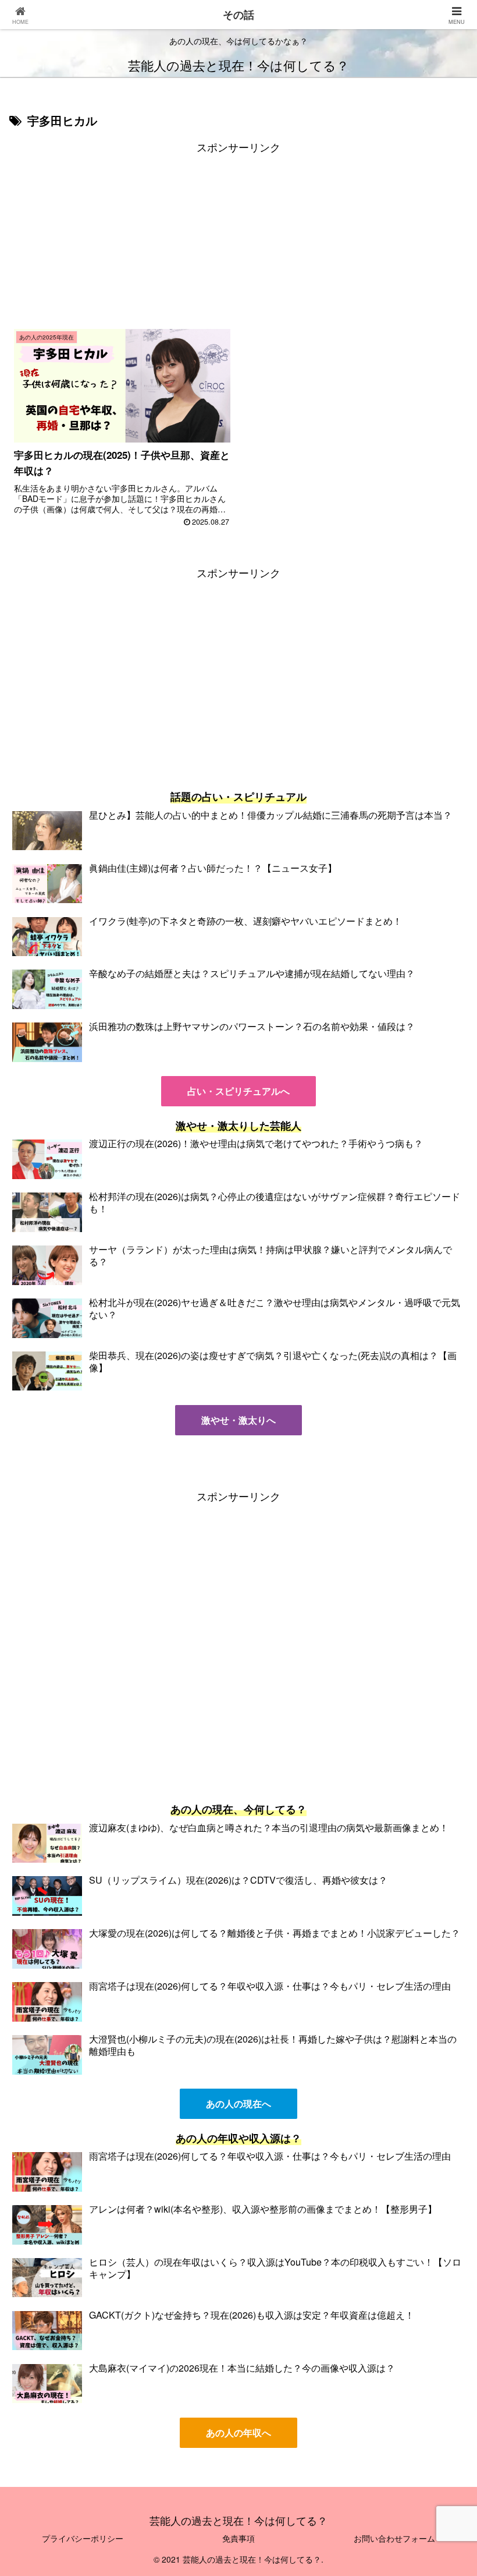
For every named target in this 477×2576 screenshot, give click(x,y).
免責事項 (238, 2538)
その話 (238, 15)
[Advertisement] (238, 238)
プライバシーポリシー (83, 2538)
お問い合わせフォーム (394, 2538)
